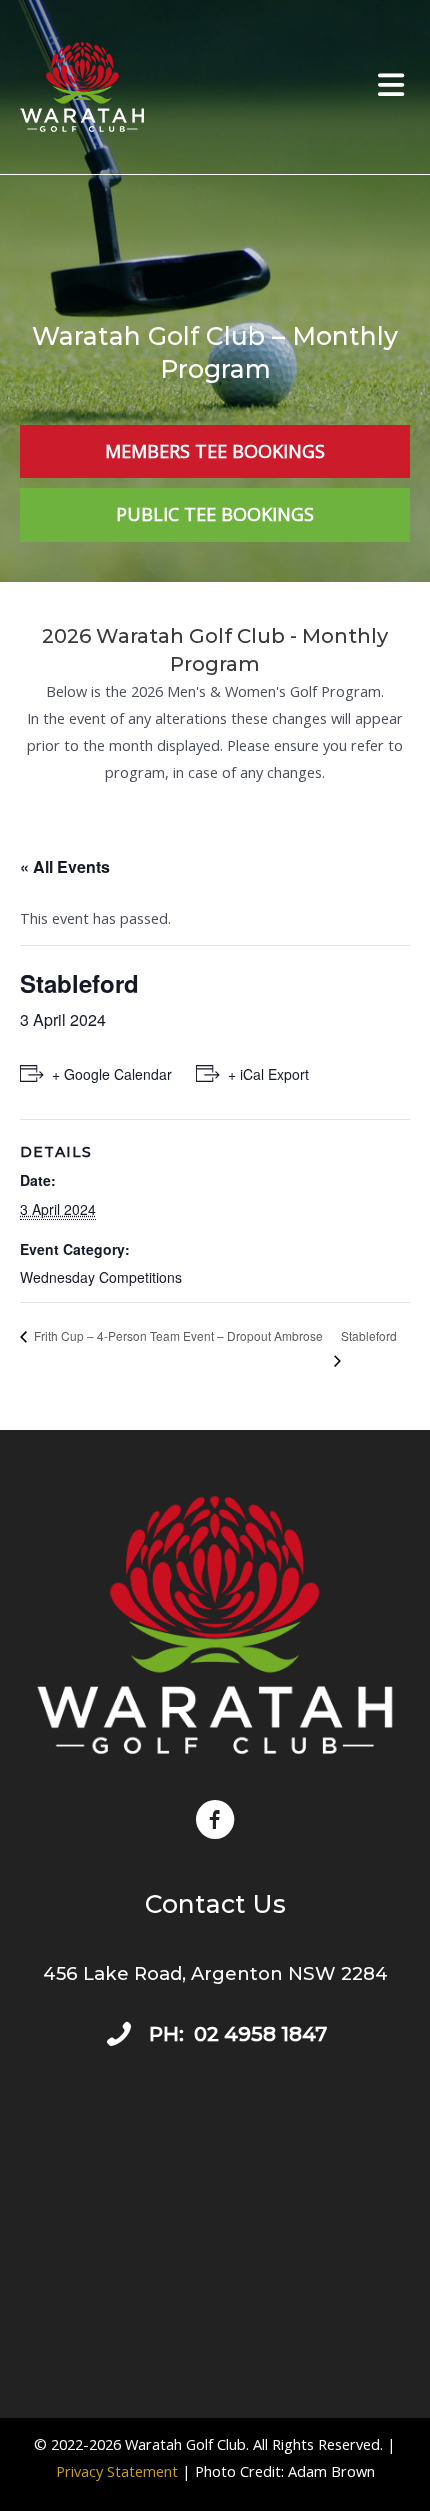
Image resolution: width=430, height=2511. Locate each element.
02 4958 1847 (260, 2034)
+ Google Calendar (112, 1074)
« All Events (65, 866)
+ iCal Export (268, 1074)
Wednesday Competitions (101, 1277)
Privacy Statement (117, 2471)
